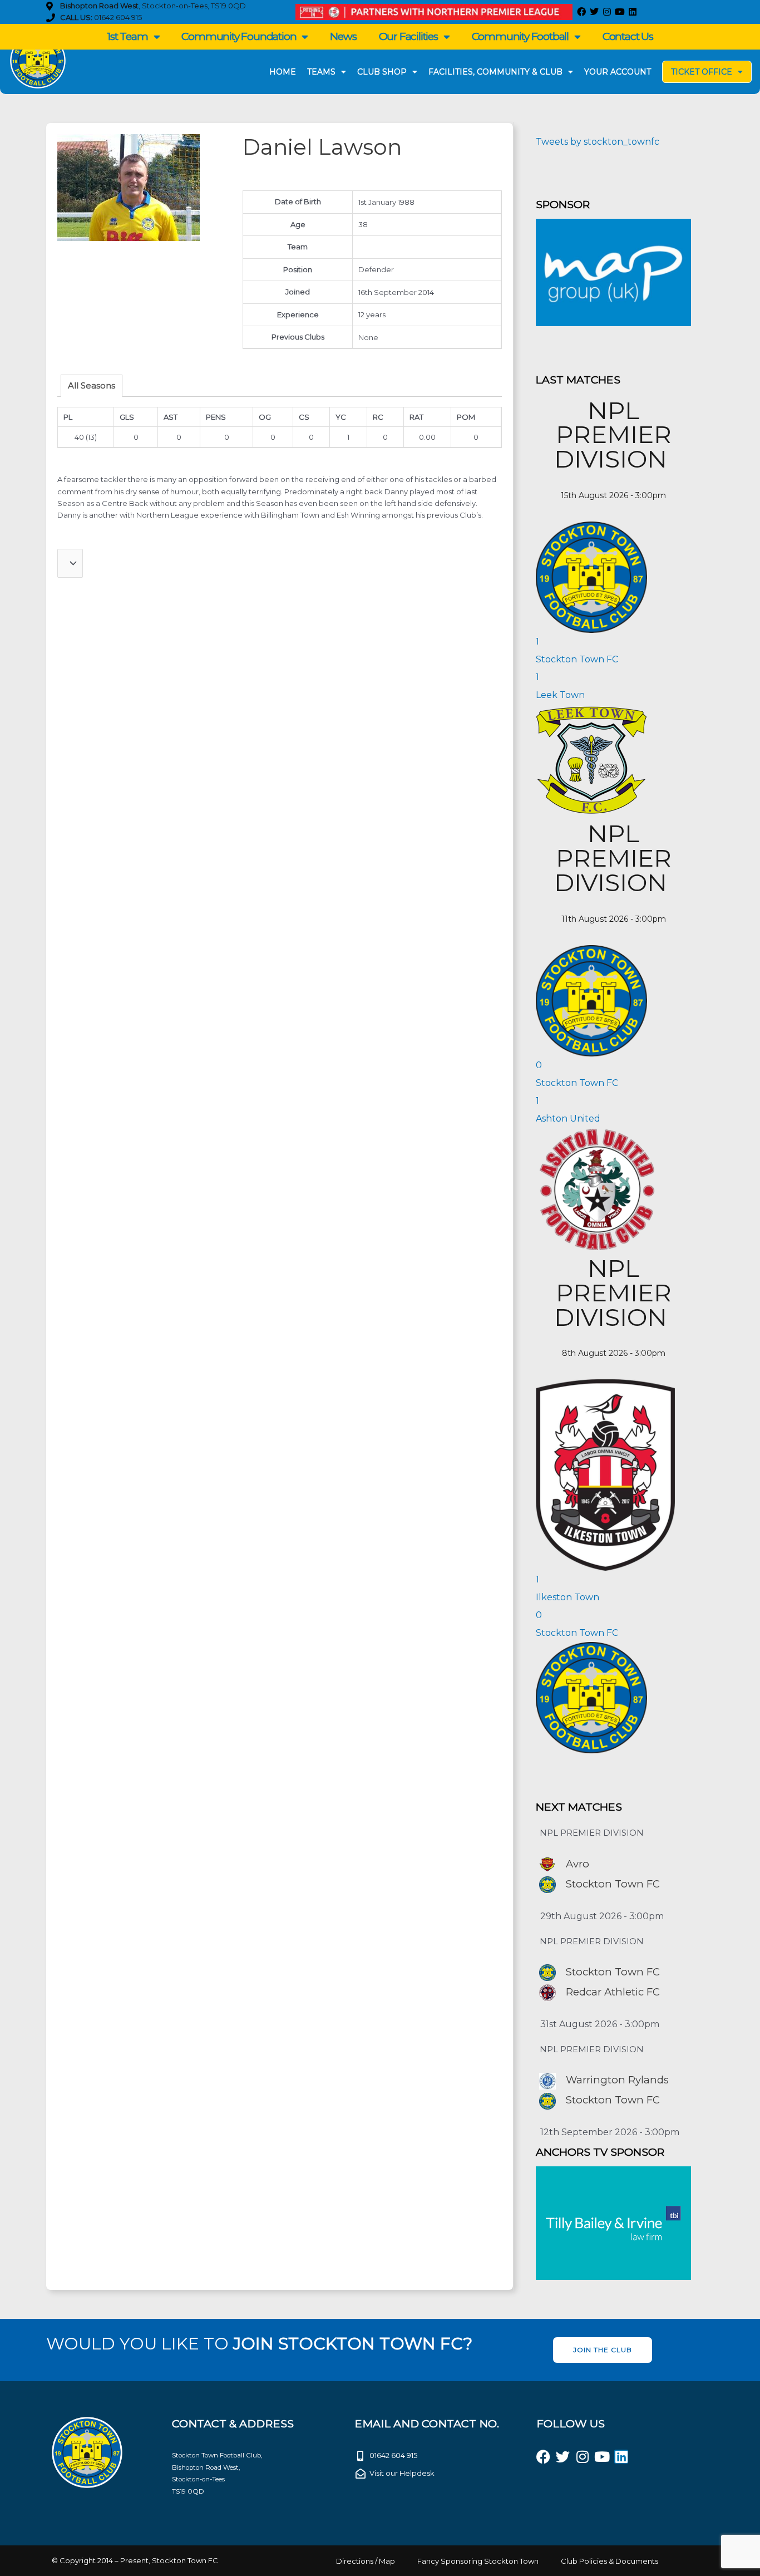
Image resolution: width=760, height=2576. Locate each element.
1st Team (127, 36)
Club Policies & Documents (610, 2561)
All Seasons (92, 385)
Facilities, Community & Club (495, 72)
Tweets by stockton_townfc (598, 142)
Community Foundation (239, 36)
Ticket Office (702, 72)
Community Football (520, 36)
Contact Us (628, 36)
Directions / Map (366, 2561)
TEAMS (321, 72)
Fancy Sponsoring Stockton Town (478, 2561)
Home (283, 72)
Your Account (618, 72)
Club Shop (382, 72)
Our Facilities (408, 36)
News (343, 36)
